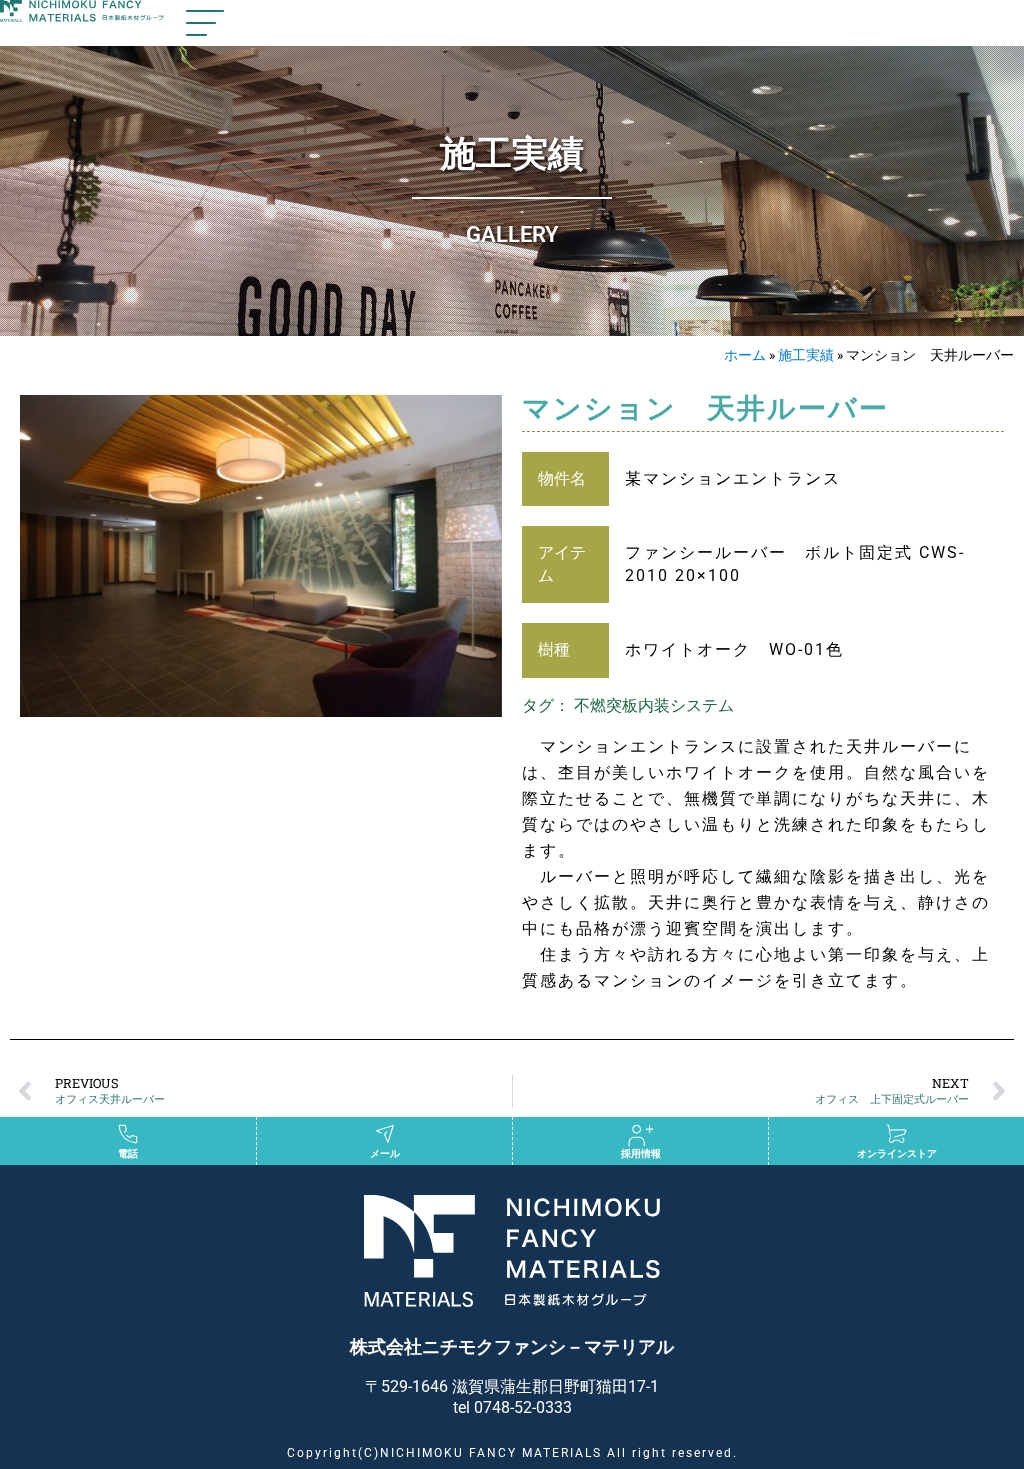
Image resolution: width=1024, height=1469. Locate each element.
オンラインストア (897, 1153)
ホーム (745, 355)
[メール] (385, 1134)
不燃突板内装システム (654, 705)
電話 (128, 1153)
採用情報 (641, 1153)
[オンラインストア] (897, 1134)
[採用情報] (641, 1134)
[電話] (128, 1134)
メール (385, 1153)
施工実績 (806, 355)
